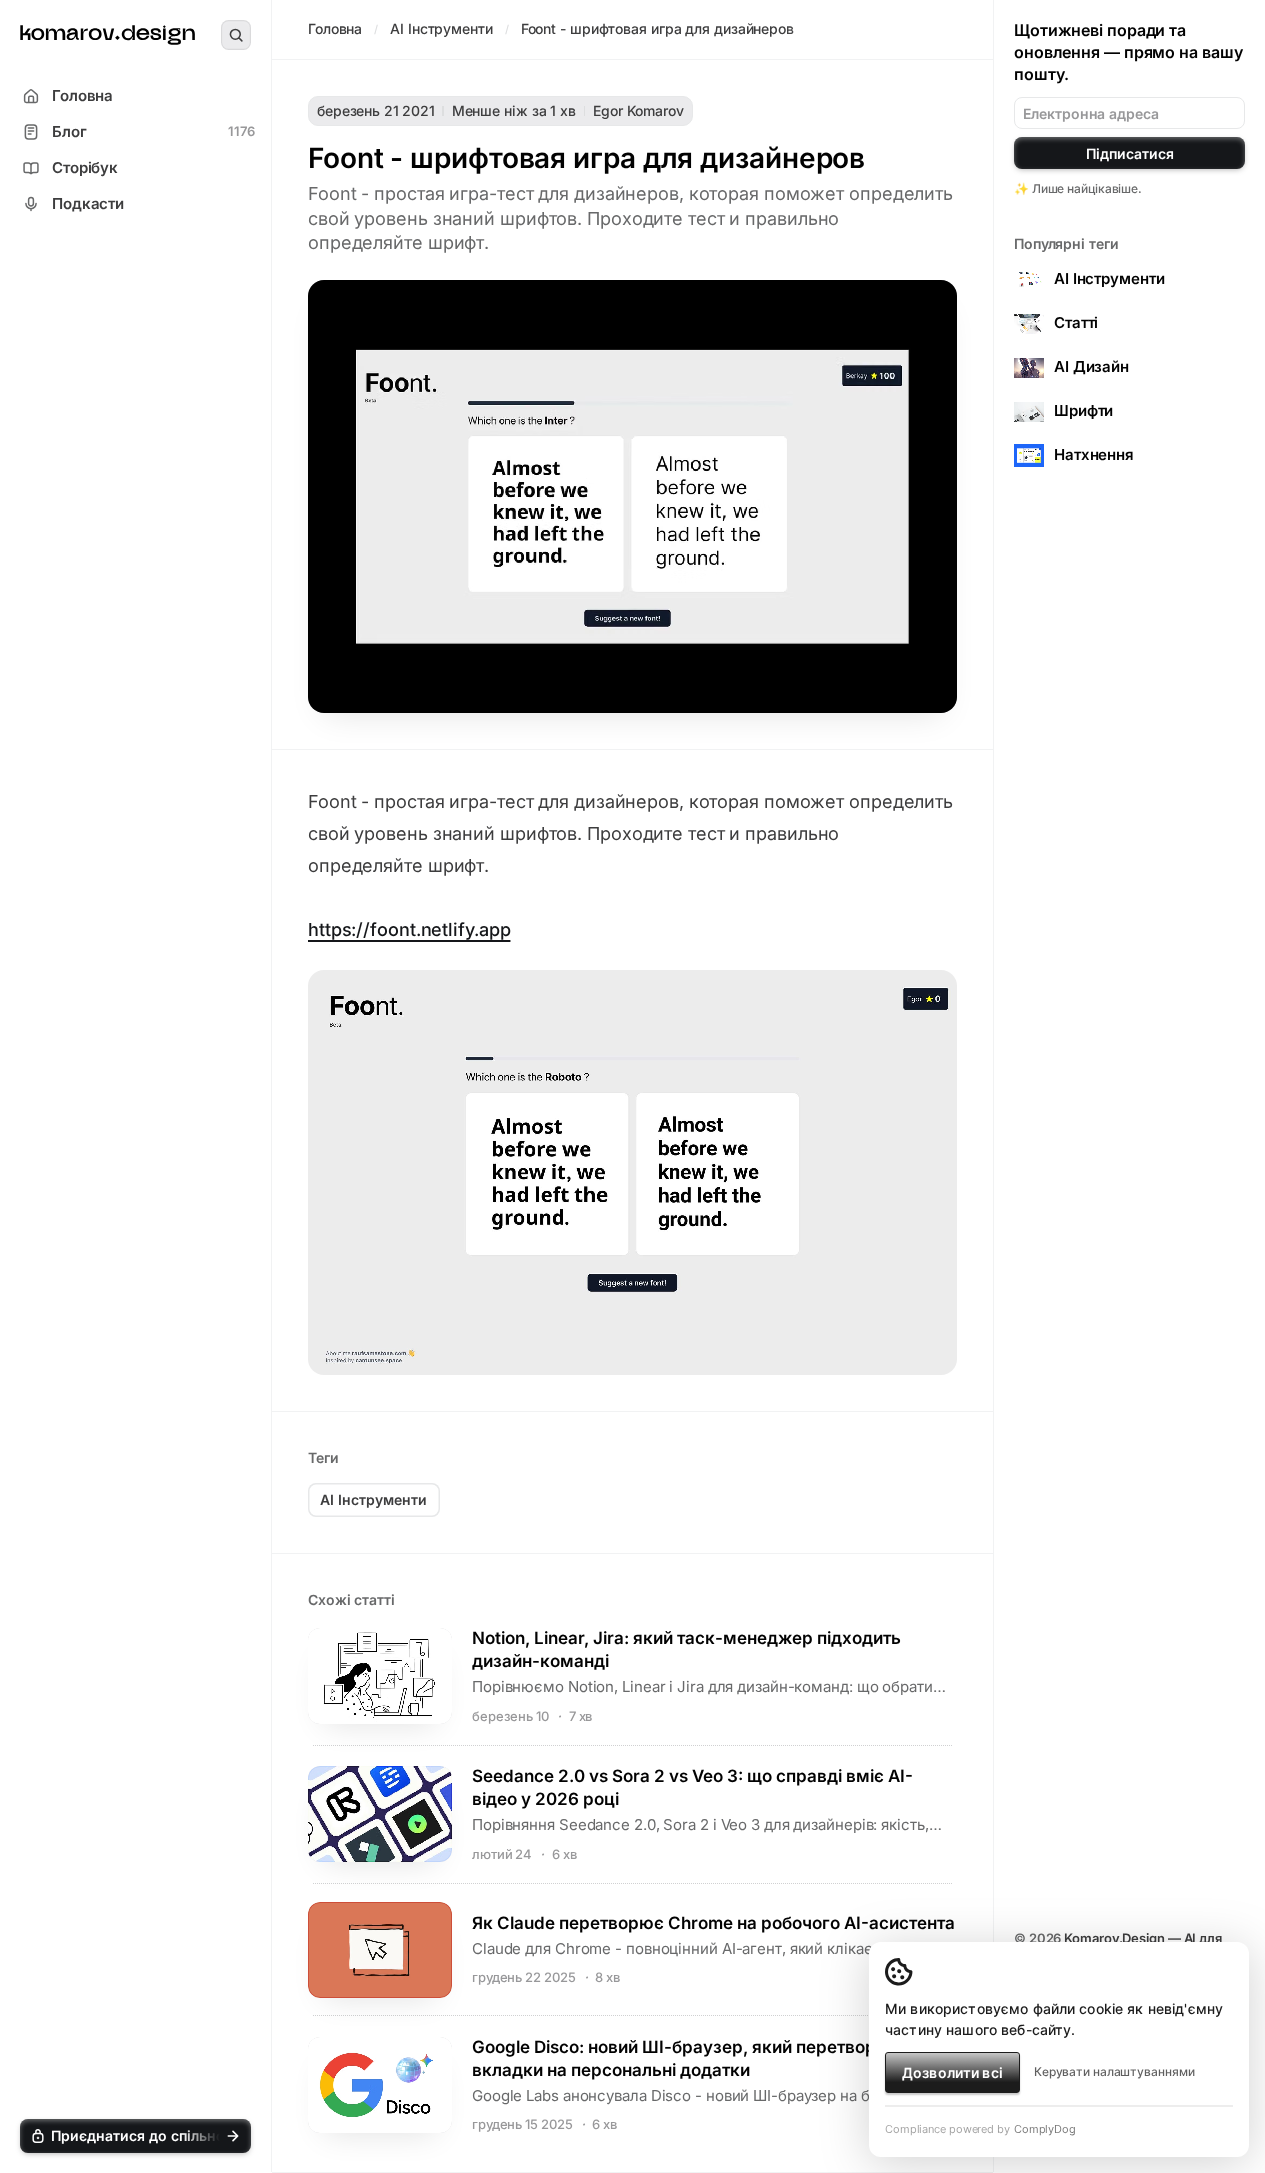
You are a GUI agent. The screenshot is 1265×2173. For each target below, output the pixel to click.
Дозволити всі (952, 2072)
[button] (135, 2136)
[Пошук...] (236, 35)
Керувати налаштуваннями (1114, 2071)
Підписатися (1130, 153)
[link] (107, 35)
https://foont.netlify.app (409, 929)
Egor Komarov (638, 110)
